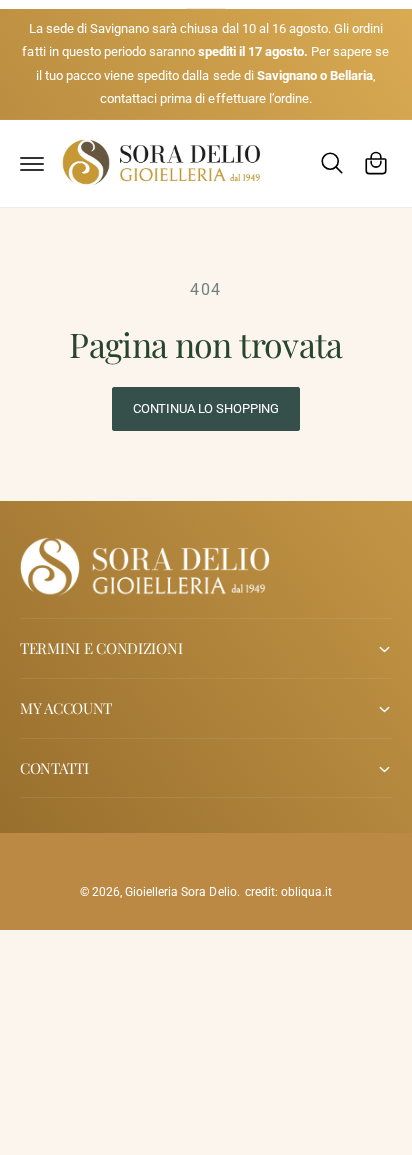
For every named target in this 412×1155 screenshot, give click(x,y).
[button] (32, 163)
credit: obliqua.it (288, 892)
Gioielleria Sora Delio (180, 892)
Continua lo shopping (206, 408)
